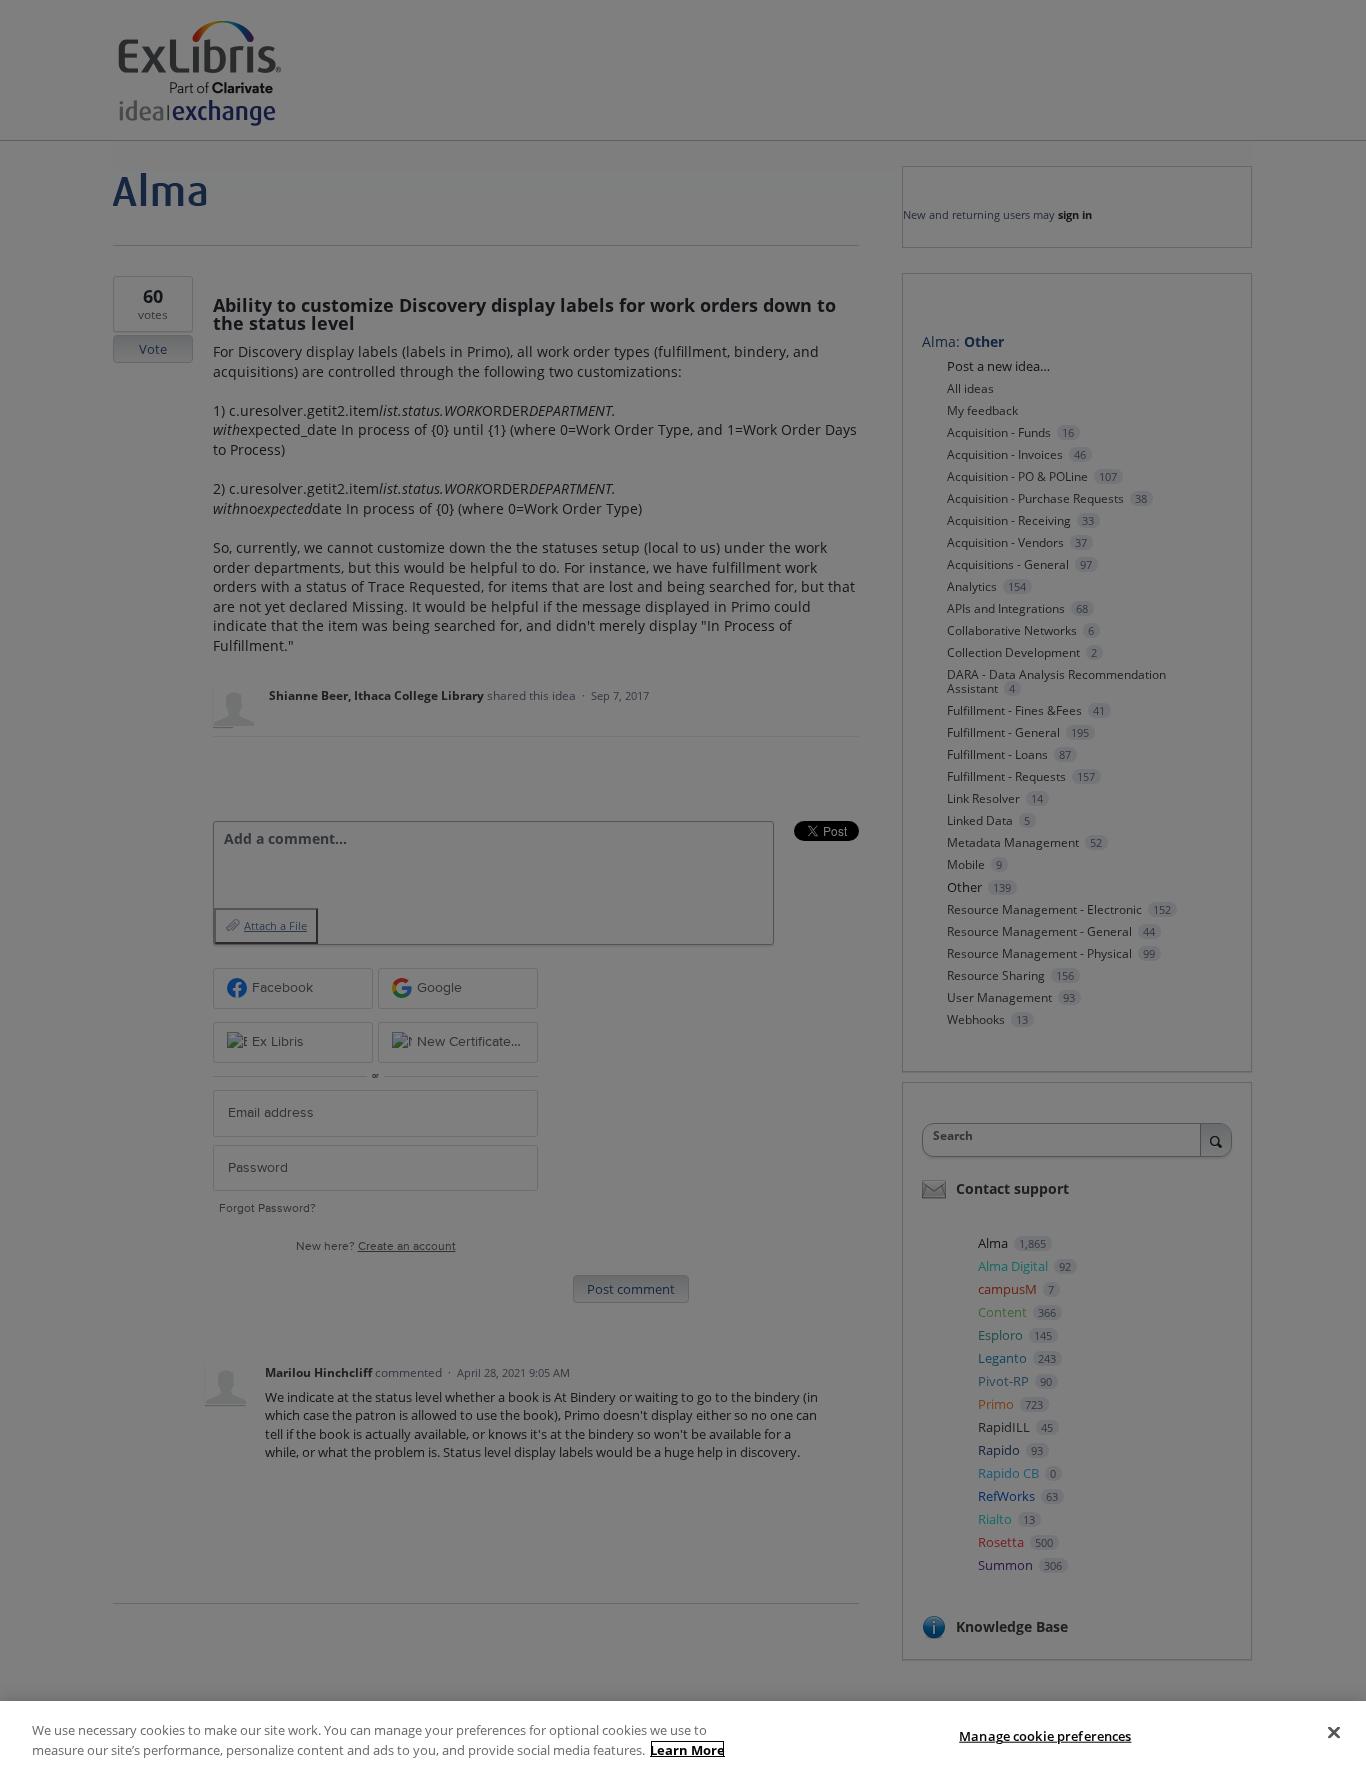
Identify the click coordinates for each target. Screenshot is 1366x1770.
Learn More (687, 1749)
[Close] (1334, 1733)
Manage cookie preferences (1045, 1736)
